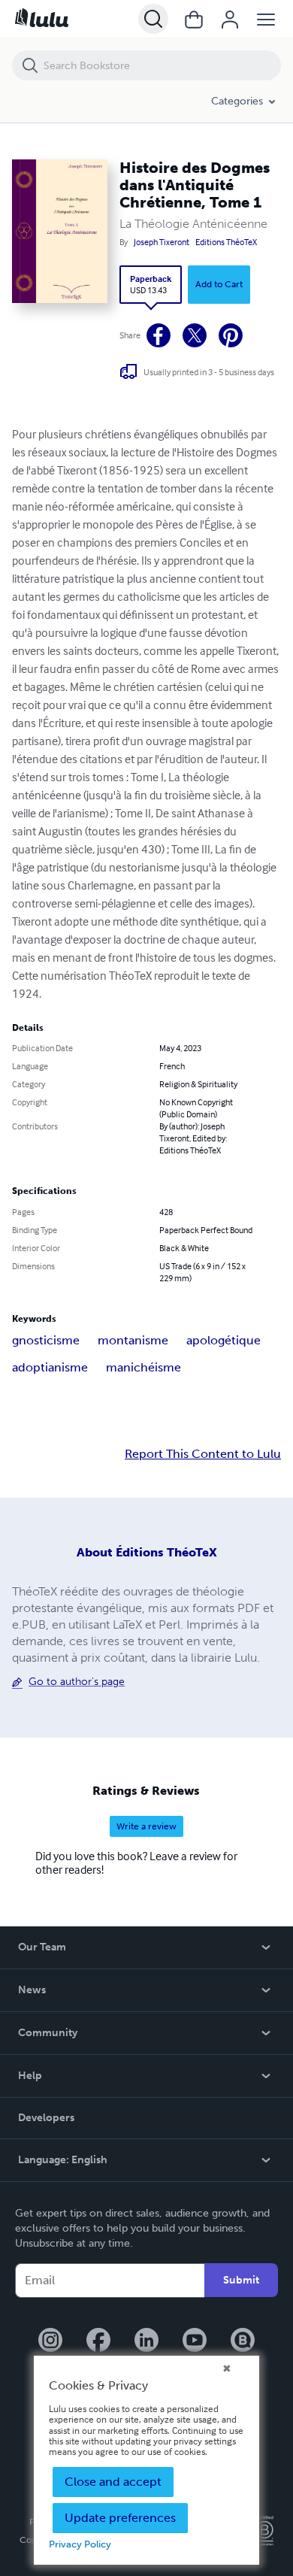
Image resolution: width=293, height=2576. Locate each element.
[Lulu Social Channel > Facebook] (98, 2341)
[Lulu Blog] (243, 2341)
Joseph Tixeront (162, 242)
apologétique (224, 1340)
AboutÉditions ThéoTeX (147, 1552)
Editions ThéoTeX (226, 242)
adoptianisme (50, 1367)
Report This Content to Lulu (203, 1454)
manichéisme (143, 1367)
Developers (46, 2118)
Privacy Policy (80, 2544)
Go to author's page (77, 1682)
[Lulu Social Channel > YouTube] (195, 2341)
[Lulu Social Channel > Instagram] (50, 2341)
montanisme (133, 1340)
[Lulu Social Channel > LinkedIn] (146, 2341)
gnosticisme (46, 1340)
